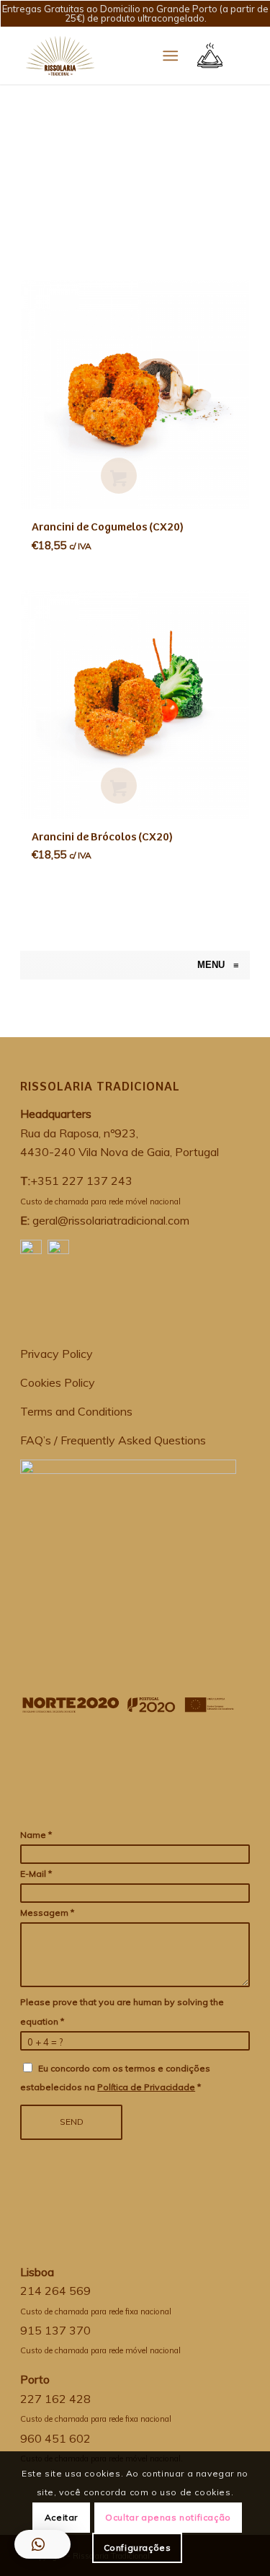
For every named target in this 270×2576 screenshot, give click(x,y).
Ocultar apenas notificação (168, 2517)
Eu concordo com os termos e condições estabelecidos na (115, 2078)
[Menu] (170, 55)
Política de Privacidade (146, 2087)
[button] (42, 2544)
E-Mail (36, 1874)
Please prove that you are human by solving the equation (122, 2011)
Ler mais (119, 476)
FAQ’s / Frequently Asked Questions (113, 1440)
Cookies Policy (58, 1382)
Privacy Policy (57, 1354)
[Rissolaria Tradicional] (27, 965)
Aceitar (61, 2517)
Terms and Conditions (76, 1411)
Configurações (138, 2548)
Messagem (47, 1913)
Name (36, 1835)
